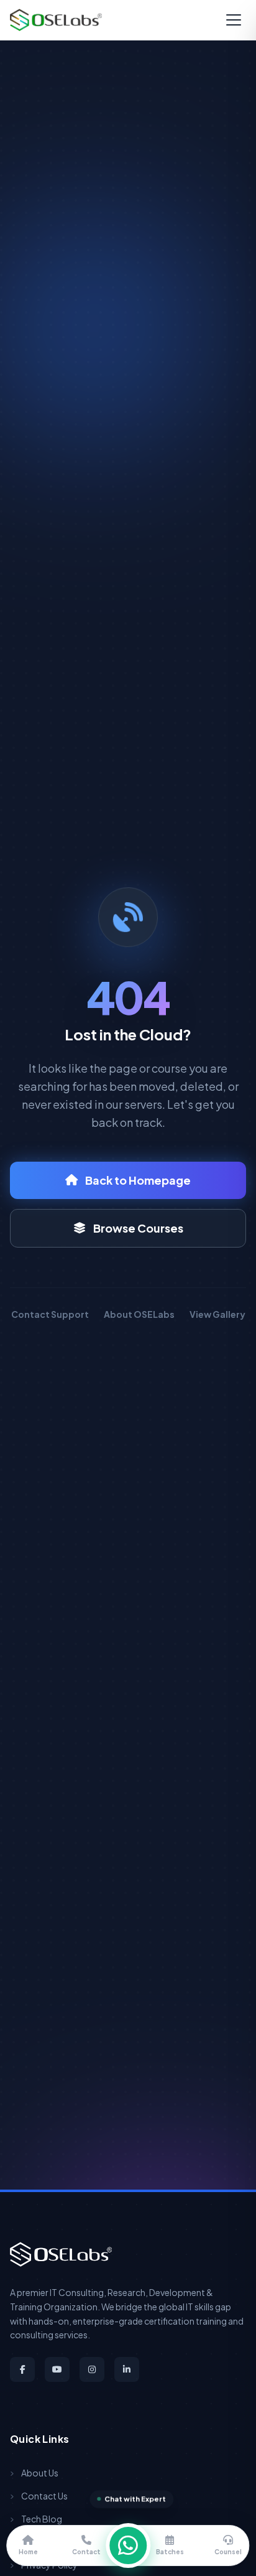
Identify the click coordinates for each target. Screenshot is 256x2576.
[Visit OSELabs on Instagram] (92, 2369)
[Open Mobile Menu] (234, 20)
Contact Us (44, 2496)
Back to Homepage (138, 1180)
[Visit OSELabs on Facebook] (22, 2369)
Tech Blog (42, 2519)
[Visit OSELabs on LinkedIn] (127, 2369)
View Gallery (217, 1314)
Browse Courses (138, 1228)
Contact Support (50, 1314)
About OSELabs (139, 1314)
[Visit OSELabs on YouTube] (57, 2369)
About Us (40, 2473)
